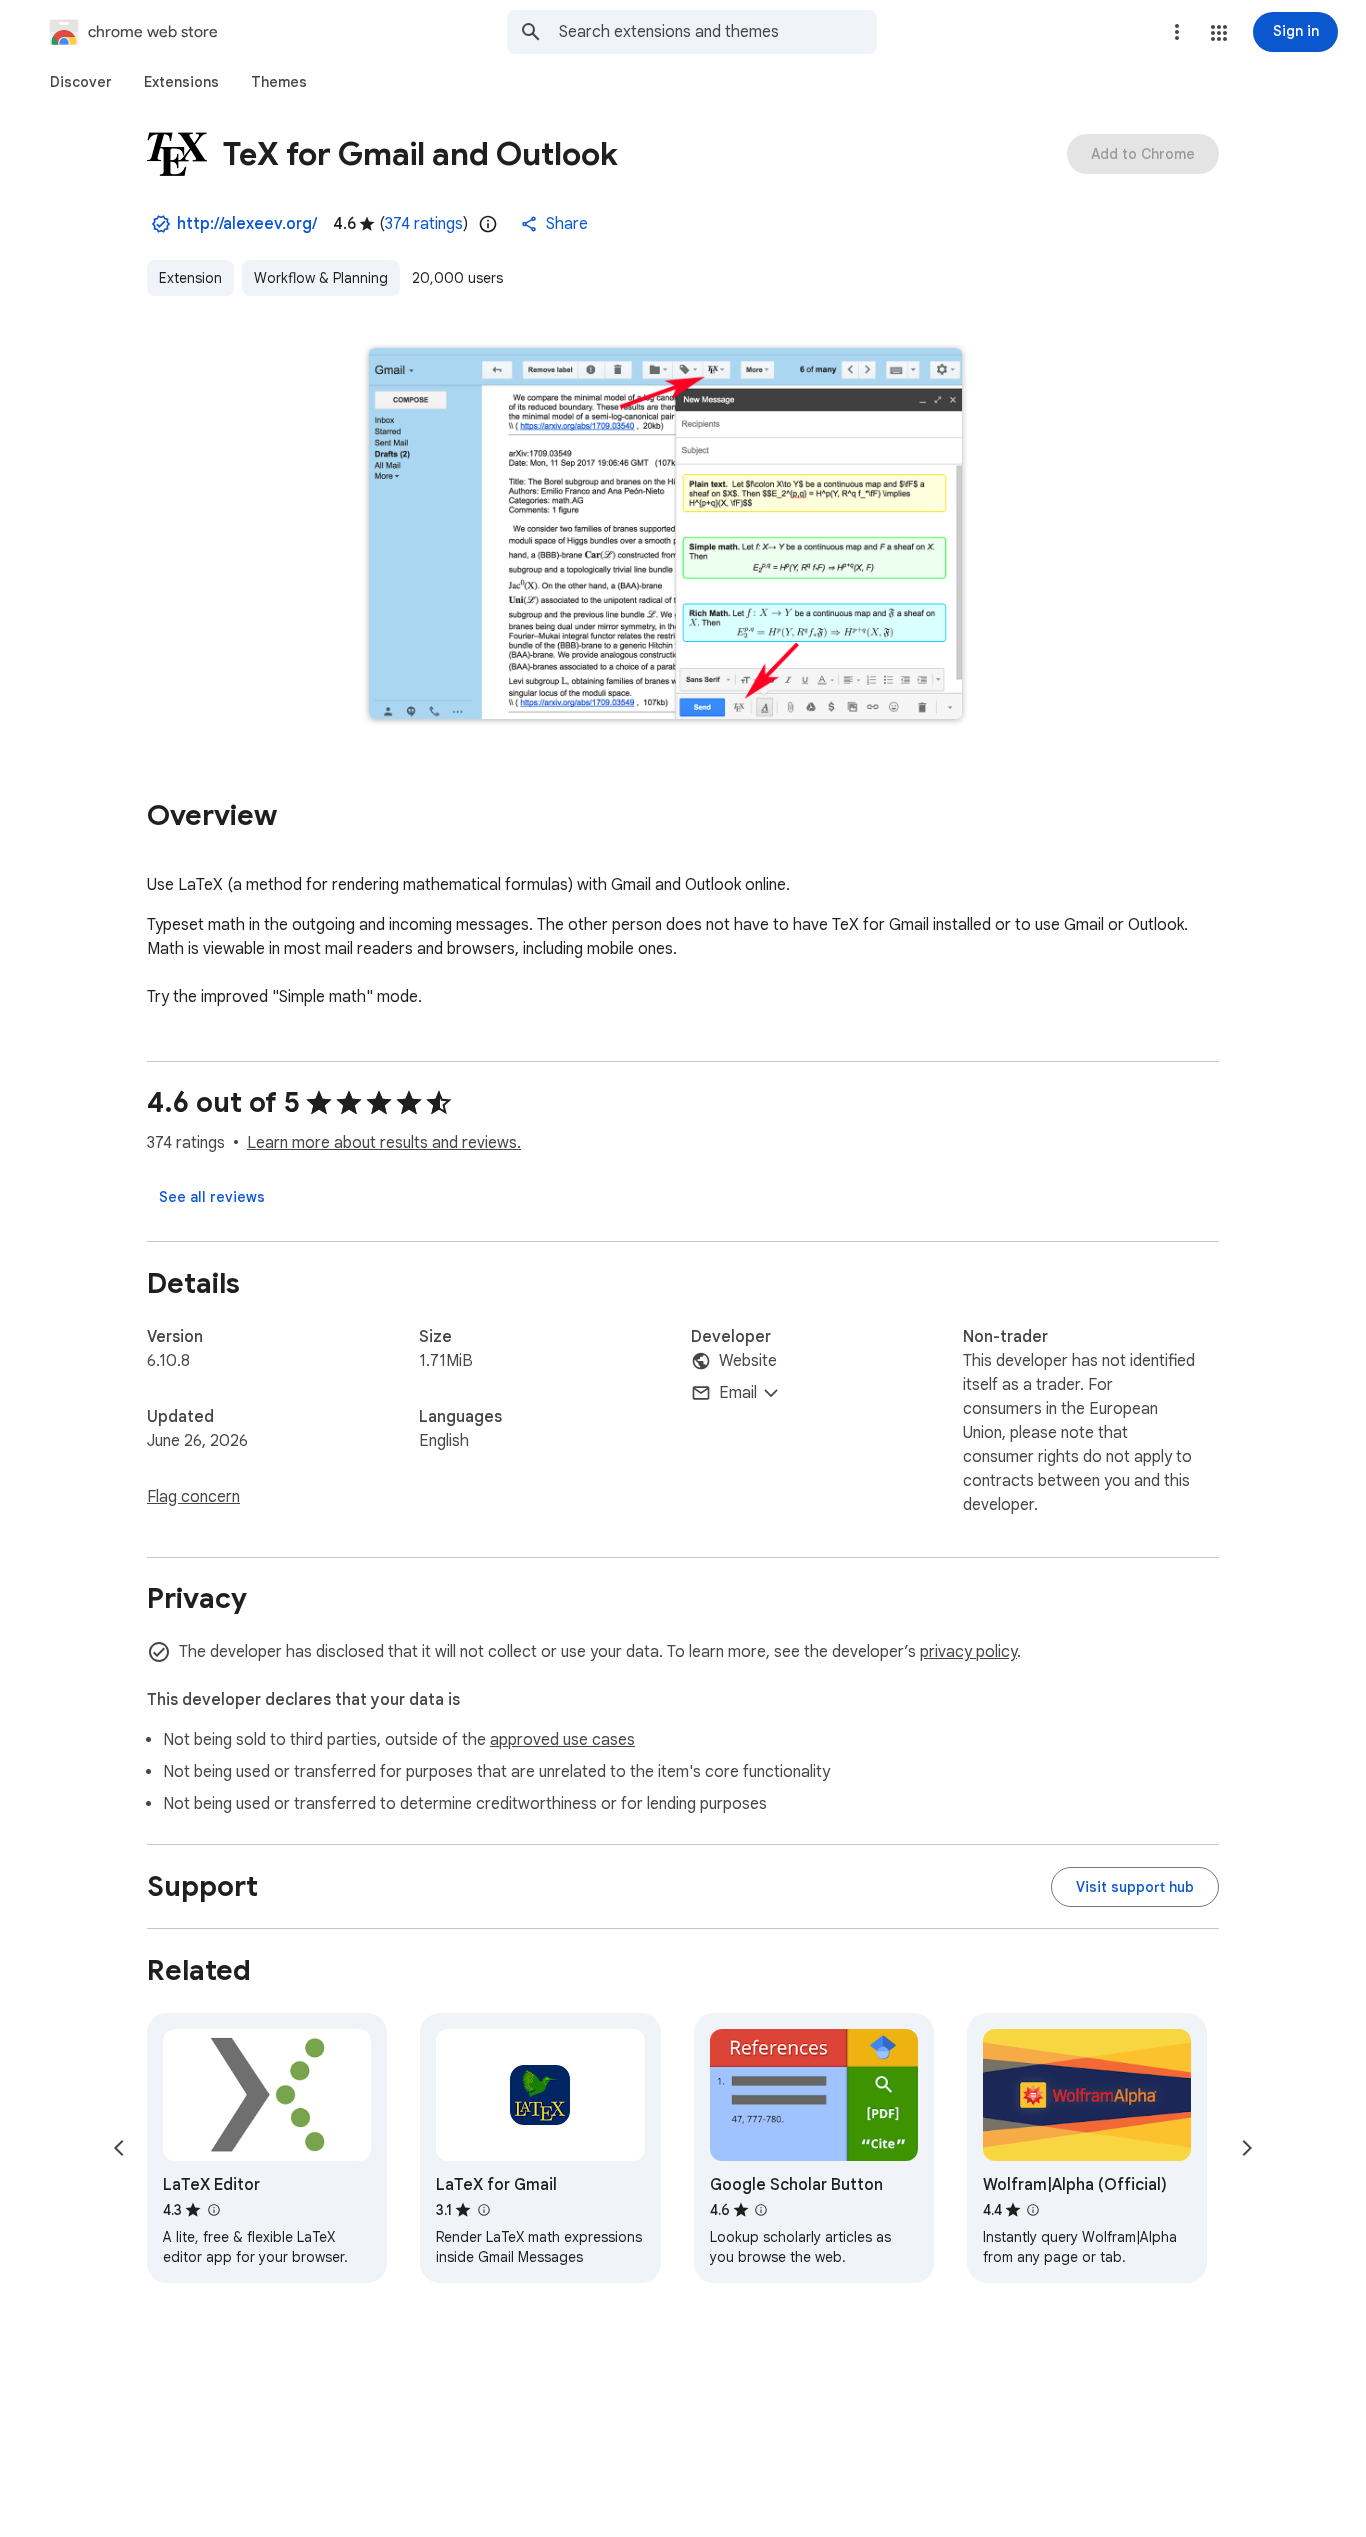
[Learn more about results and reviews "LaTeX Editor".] (213, 2210)
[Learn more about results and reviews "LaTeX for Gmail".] (483, 2210)
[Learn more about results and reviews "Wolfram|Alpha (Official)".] (1033, 2210)
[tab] (81, 82)
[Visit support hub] (1135, 1887)
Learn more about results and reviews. (384, 1143)
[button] (1219, 33)
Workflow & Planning (321, 278)
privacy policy (968, 1652)
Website (748, 1361)
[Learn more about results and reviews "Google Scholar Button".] (761, 2210)
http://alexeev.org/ (247, 224)
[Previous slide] (119, 2148)
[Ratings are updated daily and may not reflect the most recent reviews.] (488, 224)
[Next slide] (1247, 2148)
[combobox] (718, 32)
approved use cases (562, 1740)
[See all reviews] (212, 1197)
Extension (190, 278)
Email (738, 1393)
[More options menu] (1177, 32)
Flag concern (193, 1497)
